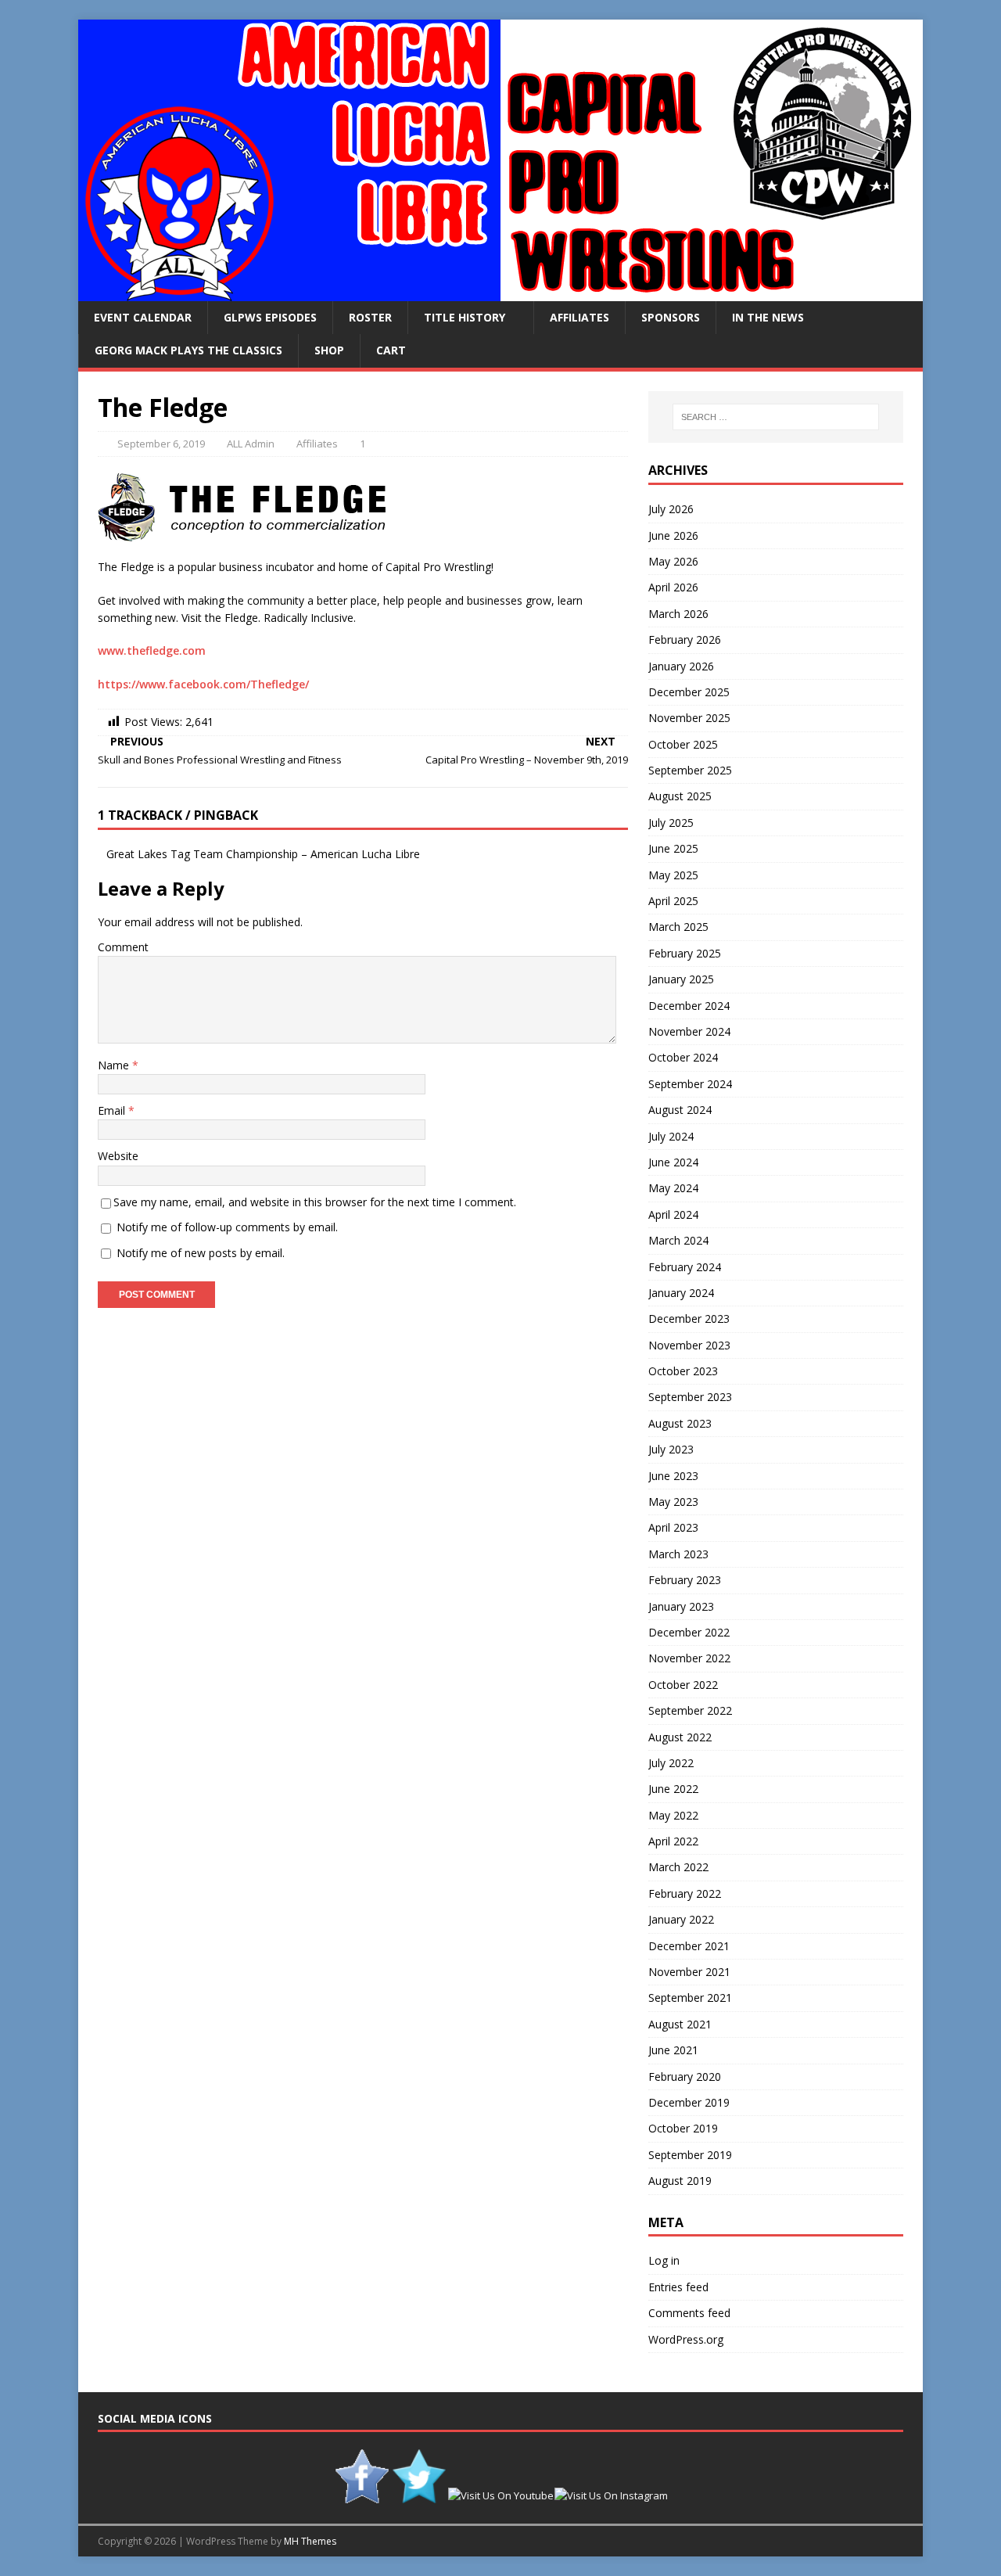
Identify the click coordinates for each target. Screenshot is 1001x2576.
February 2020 (685, 2077)
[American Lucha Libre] (500, 292)
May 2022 (673, 1815)
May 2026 (673, 561)
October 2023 (683, 1371)
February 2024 (685, 1267)
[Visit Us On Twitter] (419, 2495)
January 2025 (681, 979)
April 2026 (673, 587)
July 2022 (671, 1763)
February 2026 (685, 640)
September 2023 (690, 1397)
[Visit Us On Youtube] (500, 2495)
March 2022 (678, 1867)
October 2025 (683, 744)
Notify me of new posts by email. (201, 1253)
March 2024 (678, 1240)
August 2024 (680, 1110)
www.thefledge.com (152, 650)
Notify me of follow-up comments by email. (227, 1227)
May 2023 (673, 1502)
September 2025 (690, 770)
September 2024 (690, 1084)
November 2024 (689, 1031)
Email (113, 1110)
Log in (664, 2260)
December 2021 (689, 1946)
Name (115, 1065)
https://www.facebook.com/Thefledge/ (203, 684)
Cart (391, 350)
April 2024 (673, 1214)
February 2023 (685, 1580)
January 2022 (681, 1919)
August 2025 (680, 796)
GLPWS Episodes (270, 317)
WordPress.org (686, 2339)
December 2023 (689, 1319)
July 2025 (671, 823)
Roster (370, 317)
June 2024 (673, 1162)
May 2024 (673, 1188)
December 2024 (689, 1006)
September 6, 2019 (161, 444)
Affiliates (579, 317)
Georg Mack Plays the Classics (188, 350)
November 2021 (689, 1972)
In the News (768, 317)
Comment (123, 947)
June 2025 (673, 848)
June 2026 (673, 535)
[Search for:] (776, 417)
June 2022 (673, 1789)
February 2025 (685, 953)
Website (118, 1156)
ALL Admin (251, 444)
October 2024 (683, 1057)
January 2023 (681, 1606)
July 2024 (671, 1136)
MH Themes (310, 2541)
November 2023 (689, 1345)
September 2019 (690, 2155)
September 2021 (690, 1998)
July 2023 (671, 1449)
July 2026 (671, 509)
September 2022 (690, 1710)
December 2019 (689, 2102)
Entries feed (678, 2287)
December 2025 (689, 692)
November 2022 (689, 1658)
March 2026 (678, 614)
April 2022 (673, 1841)
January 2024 (681, 1293)
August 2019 (680, 2181)
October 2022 (683, 1685)
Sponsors (671, 317)
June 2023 (673, 1476)
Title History (465, 317)
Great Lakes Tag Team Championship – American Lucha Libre (263, 854)
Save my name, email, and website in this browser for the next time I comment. (315, 1202)
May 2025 (673, 875)
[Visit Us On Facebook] (362, 2495)
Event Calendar (143, 317)
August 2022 (680, 1737)
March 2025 (678, 927)
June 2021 (673, 2050)
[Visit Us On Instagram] (611, 2495)
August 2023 (680, 1423)
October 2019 (683, 2128)
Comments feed (689, 2313)
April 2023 (673, 1527)
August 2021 (680, 2024)
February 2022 (685, 1893)
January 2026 (681, 666)
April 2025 (673, 901)
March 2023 (678, 1554)
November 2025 (689, 718)
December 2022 (689, 1632)
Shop (329, 350)
